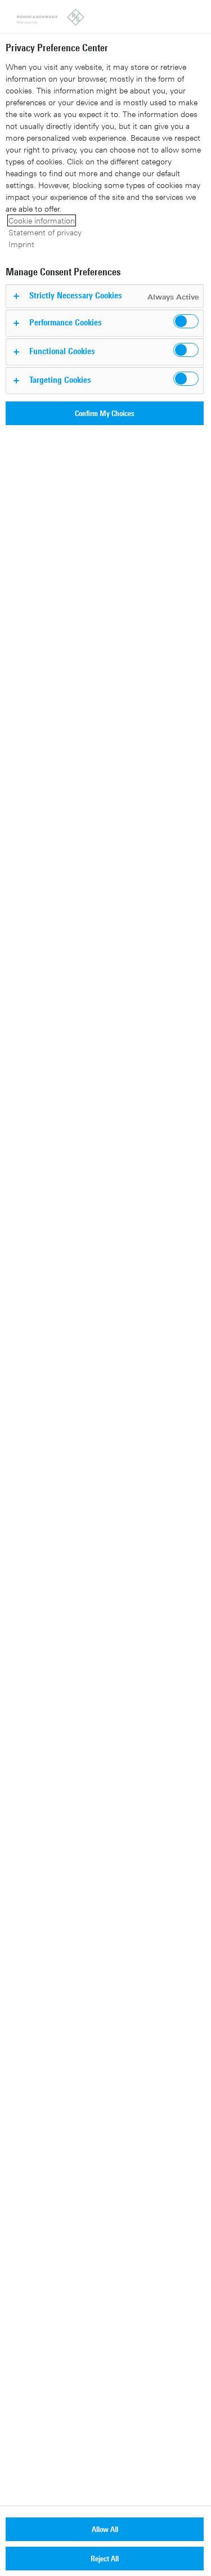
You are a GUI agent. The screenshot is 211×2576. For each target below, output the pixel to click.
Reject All (105, 2558)
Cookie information (42, 220)
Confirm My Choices (105, 413)
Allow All (105, 2529)
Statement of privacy (45, 232)
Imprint (21, 244)
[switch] (186, 321)
